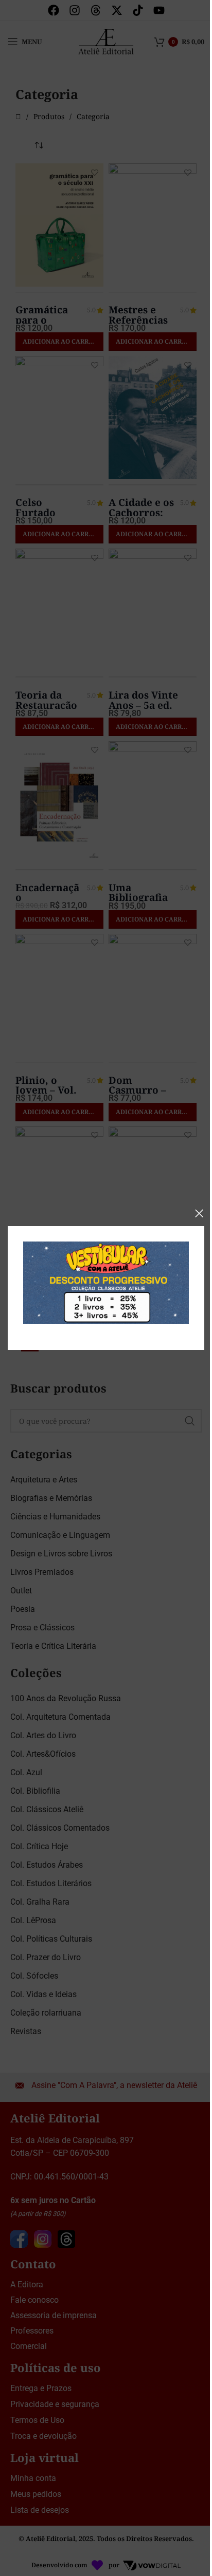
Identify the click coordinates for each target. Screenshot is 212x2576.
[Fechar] (199, 1213)
